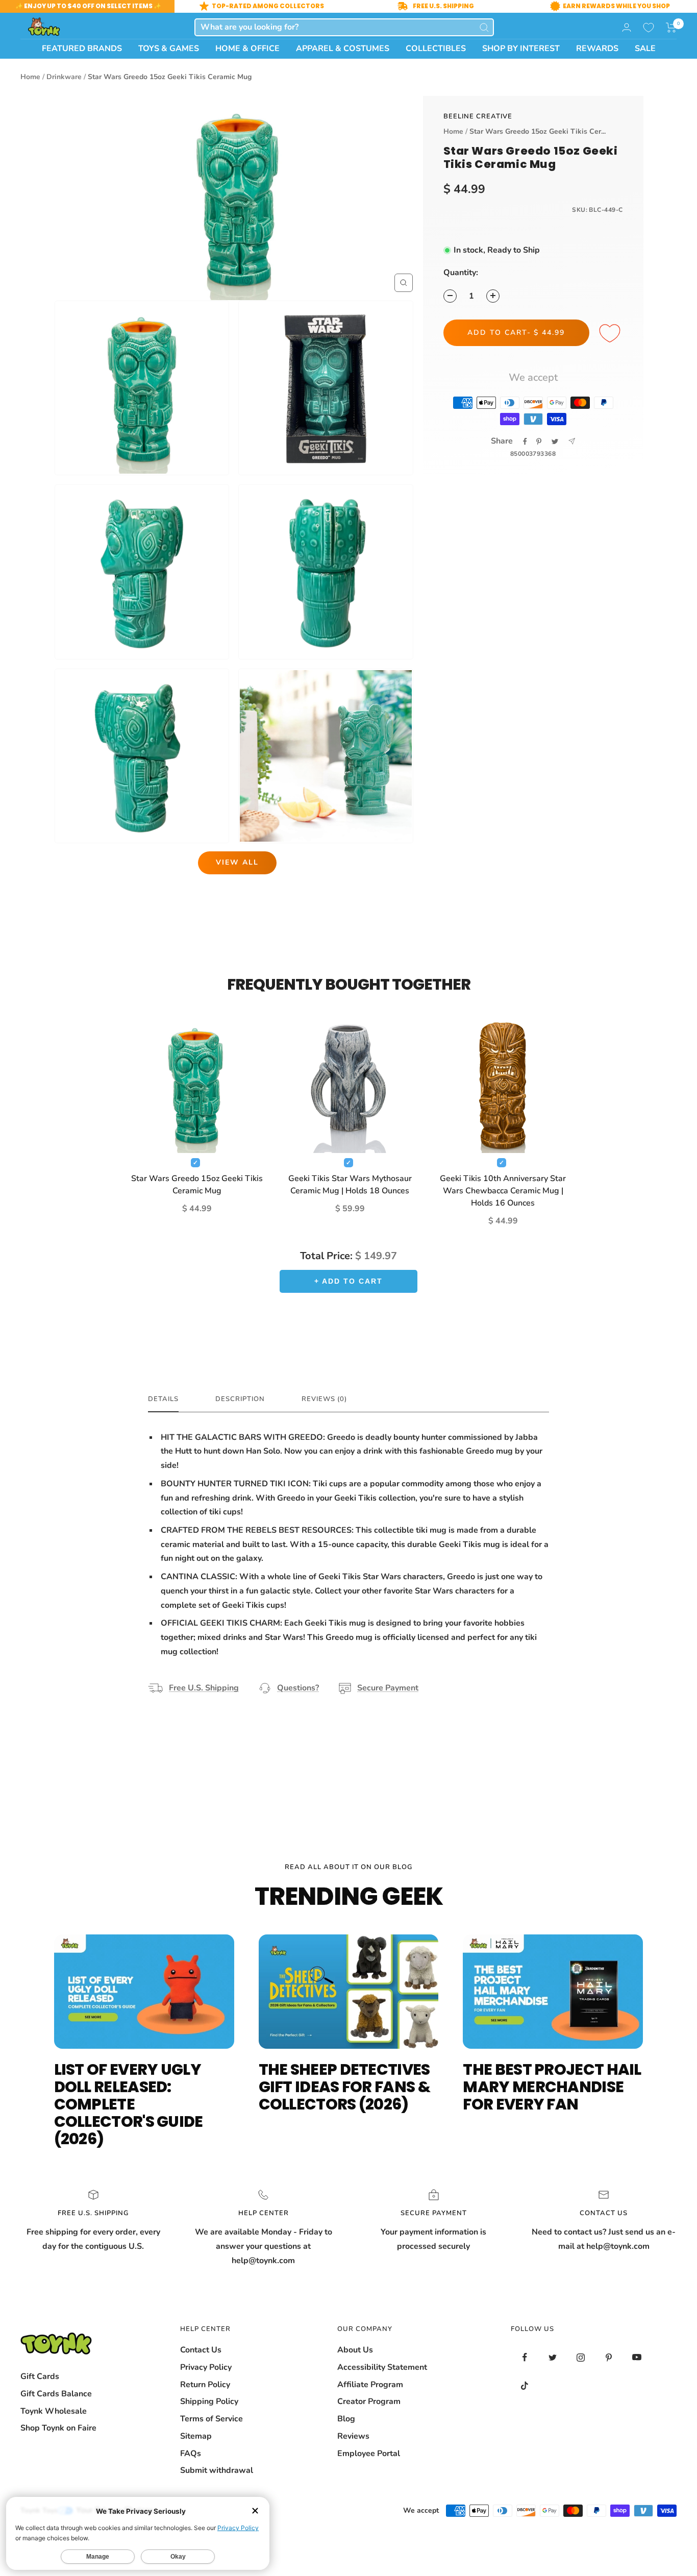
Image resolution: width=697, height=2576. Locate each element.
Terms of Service (211, 2419)
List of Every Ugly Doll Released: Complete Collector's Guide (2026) (129, 2104)
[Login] (627, 27)
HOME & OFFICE (247, 48)
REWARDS (597, 48)
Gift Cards (40, 2376)
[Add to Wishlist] (611, 334)
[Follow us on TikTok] (525, 2385)
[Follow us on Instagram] (581, 2357)
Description (240, 1399)
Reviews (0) (324, 1399)
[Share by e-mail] (572, 441)
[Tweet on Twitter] (555, 441)
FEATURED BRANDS (82, 48)
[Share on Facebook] (525, 441)
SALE (645, 48)
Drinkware (64, 77)
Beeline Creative (478, 116)
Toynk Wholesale (54, 2411)
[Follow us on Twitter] (553, 2357)
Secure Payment (388, 1688)
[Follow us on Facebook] (525, 2357)
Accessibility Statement (382, 2367)
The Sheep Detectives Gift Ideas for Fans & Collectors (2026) (344, 2087)
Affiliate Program (370, 2385)
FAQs (191, 2454)
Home (30, 77)
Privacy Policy (206, 2367)
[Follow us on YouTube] (637, 2357)
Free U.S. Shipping (204, 1688)
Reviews (353, 2436)
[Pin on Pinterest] (539, 441)
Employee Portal (369, 2454)
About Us (355, 2350)
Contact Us (201, 2350)
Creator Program (369, 2401)
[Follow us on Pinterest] (609, 2357)
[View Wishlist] (649, 28)
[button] (671, 28)
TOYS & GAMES (169, 48)
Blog (346, 2419)
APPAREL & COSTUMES (343, 48)
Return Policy (205, 2385)
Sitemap (196, 2436)
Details (163, 1399)
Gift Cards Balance (56, 2394)
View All (237, 862)
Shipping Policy (209, 2401)
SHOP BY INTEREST (521, 48)
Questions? (298, 1688)
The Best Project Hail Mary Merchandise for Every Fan (552, 2087)
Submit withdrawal (217, 2470)
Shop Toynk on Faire (58, 2428)
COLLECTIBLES (436, 48)
